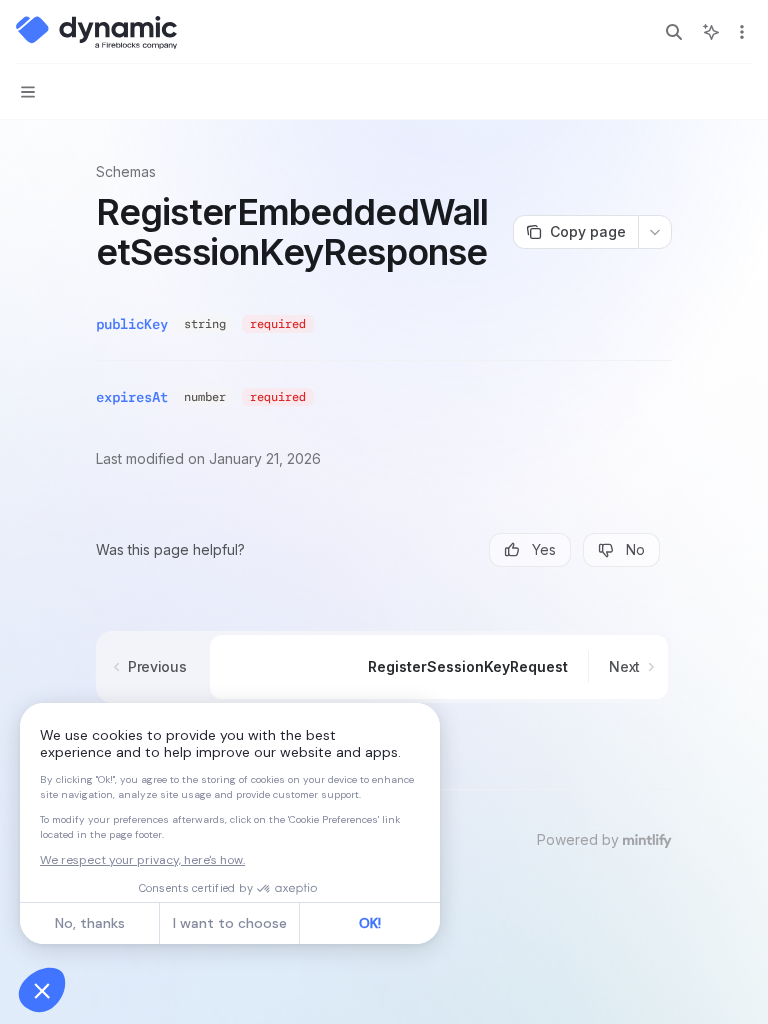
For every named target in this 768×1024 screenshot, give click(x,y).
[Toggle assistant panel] (711, 32)
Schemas (126, 171)
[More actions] (742, 32)
